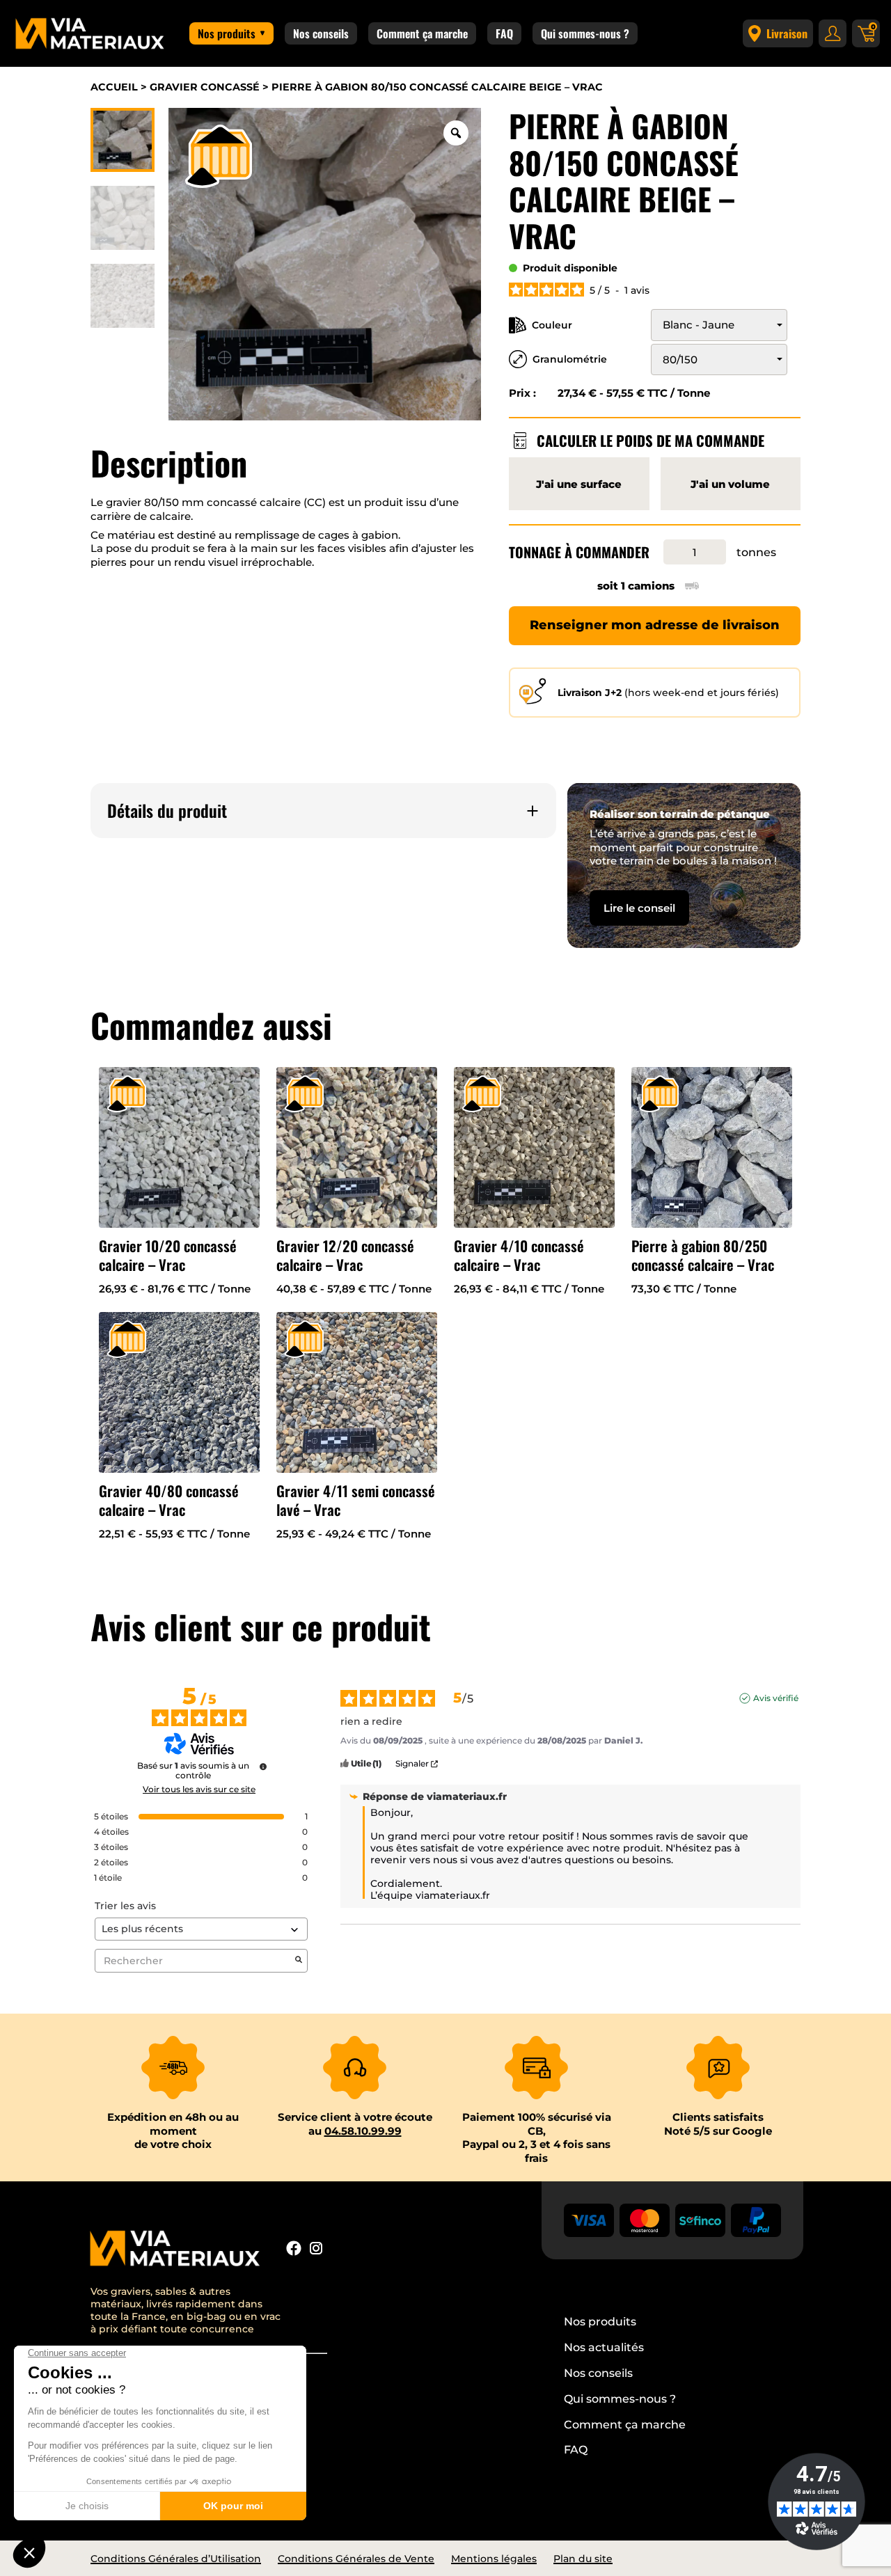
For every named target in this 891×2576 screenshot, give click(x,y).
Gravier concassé (205, 87)
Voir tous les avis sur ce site (199, 1789)
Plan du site (583, 2559)
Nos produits (227, 33)
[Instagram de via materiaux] (316, 2250)
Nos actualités (604, 2347)
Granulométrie (570, 359)
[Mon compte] (833, 33)
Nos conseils (321, 33)
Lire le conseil (639, 908)
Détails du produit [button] (167, 811)
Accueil (114, 87)
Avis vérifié (776, 1698)
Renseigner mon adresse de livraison (655, 625)
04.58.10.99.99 (363, 2131)
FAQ (504, 33)
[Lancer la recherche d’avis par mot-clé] (299, 1961)
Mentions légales (494, 2559)
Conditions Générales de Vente (356, 2559)
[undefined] (263, 1767)
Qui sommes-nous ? (585, 33)
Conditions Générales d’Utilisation (176, 2559)
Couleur (552, 325)
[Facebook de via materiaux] (294, 2250)
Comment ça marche (422, 33)
